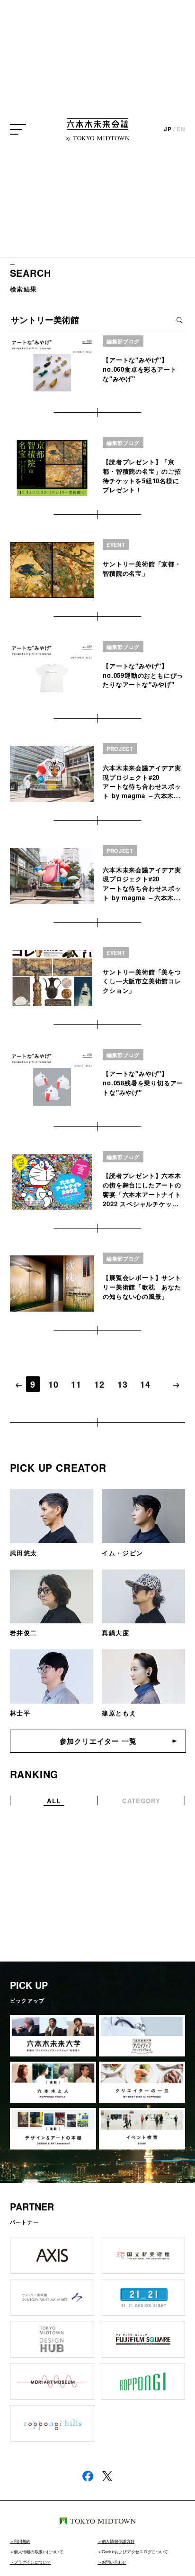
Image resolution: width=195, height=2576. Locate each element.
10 (53, 1384)
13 (123, 1384)
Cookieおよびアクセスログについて (135, 2551)
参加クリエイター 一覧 (98, 1741)
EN (181, 129)
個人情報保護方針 (118, 2541)
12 (99, 1384)
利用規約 (22, 2541)
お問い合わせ (114, 2562)
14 (145, 1384)
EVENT (116, 545)
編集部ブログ (123, 341)
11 (76, 1384)
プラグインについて (32, 2562)
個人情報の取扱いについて (38, 2551)
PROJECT (120, 749)
